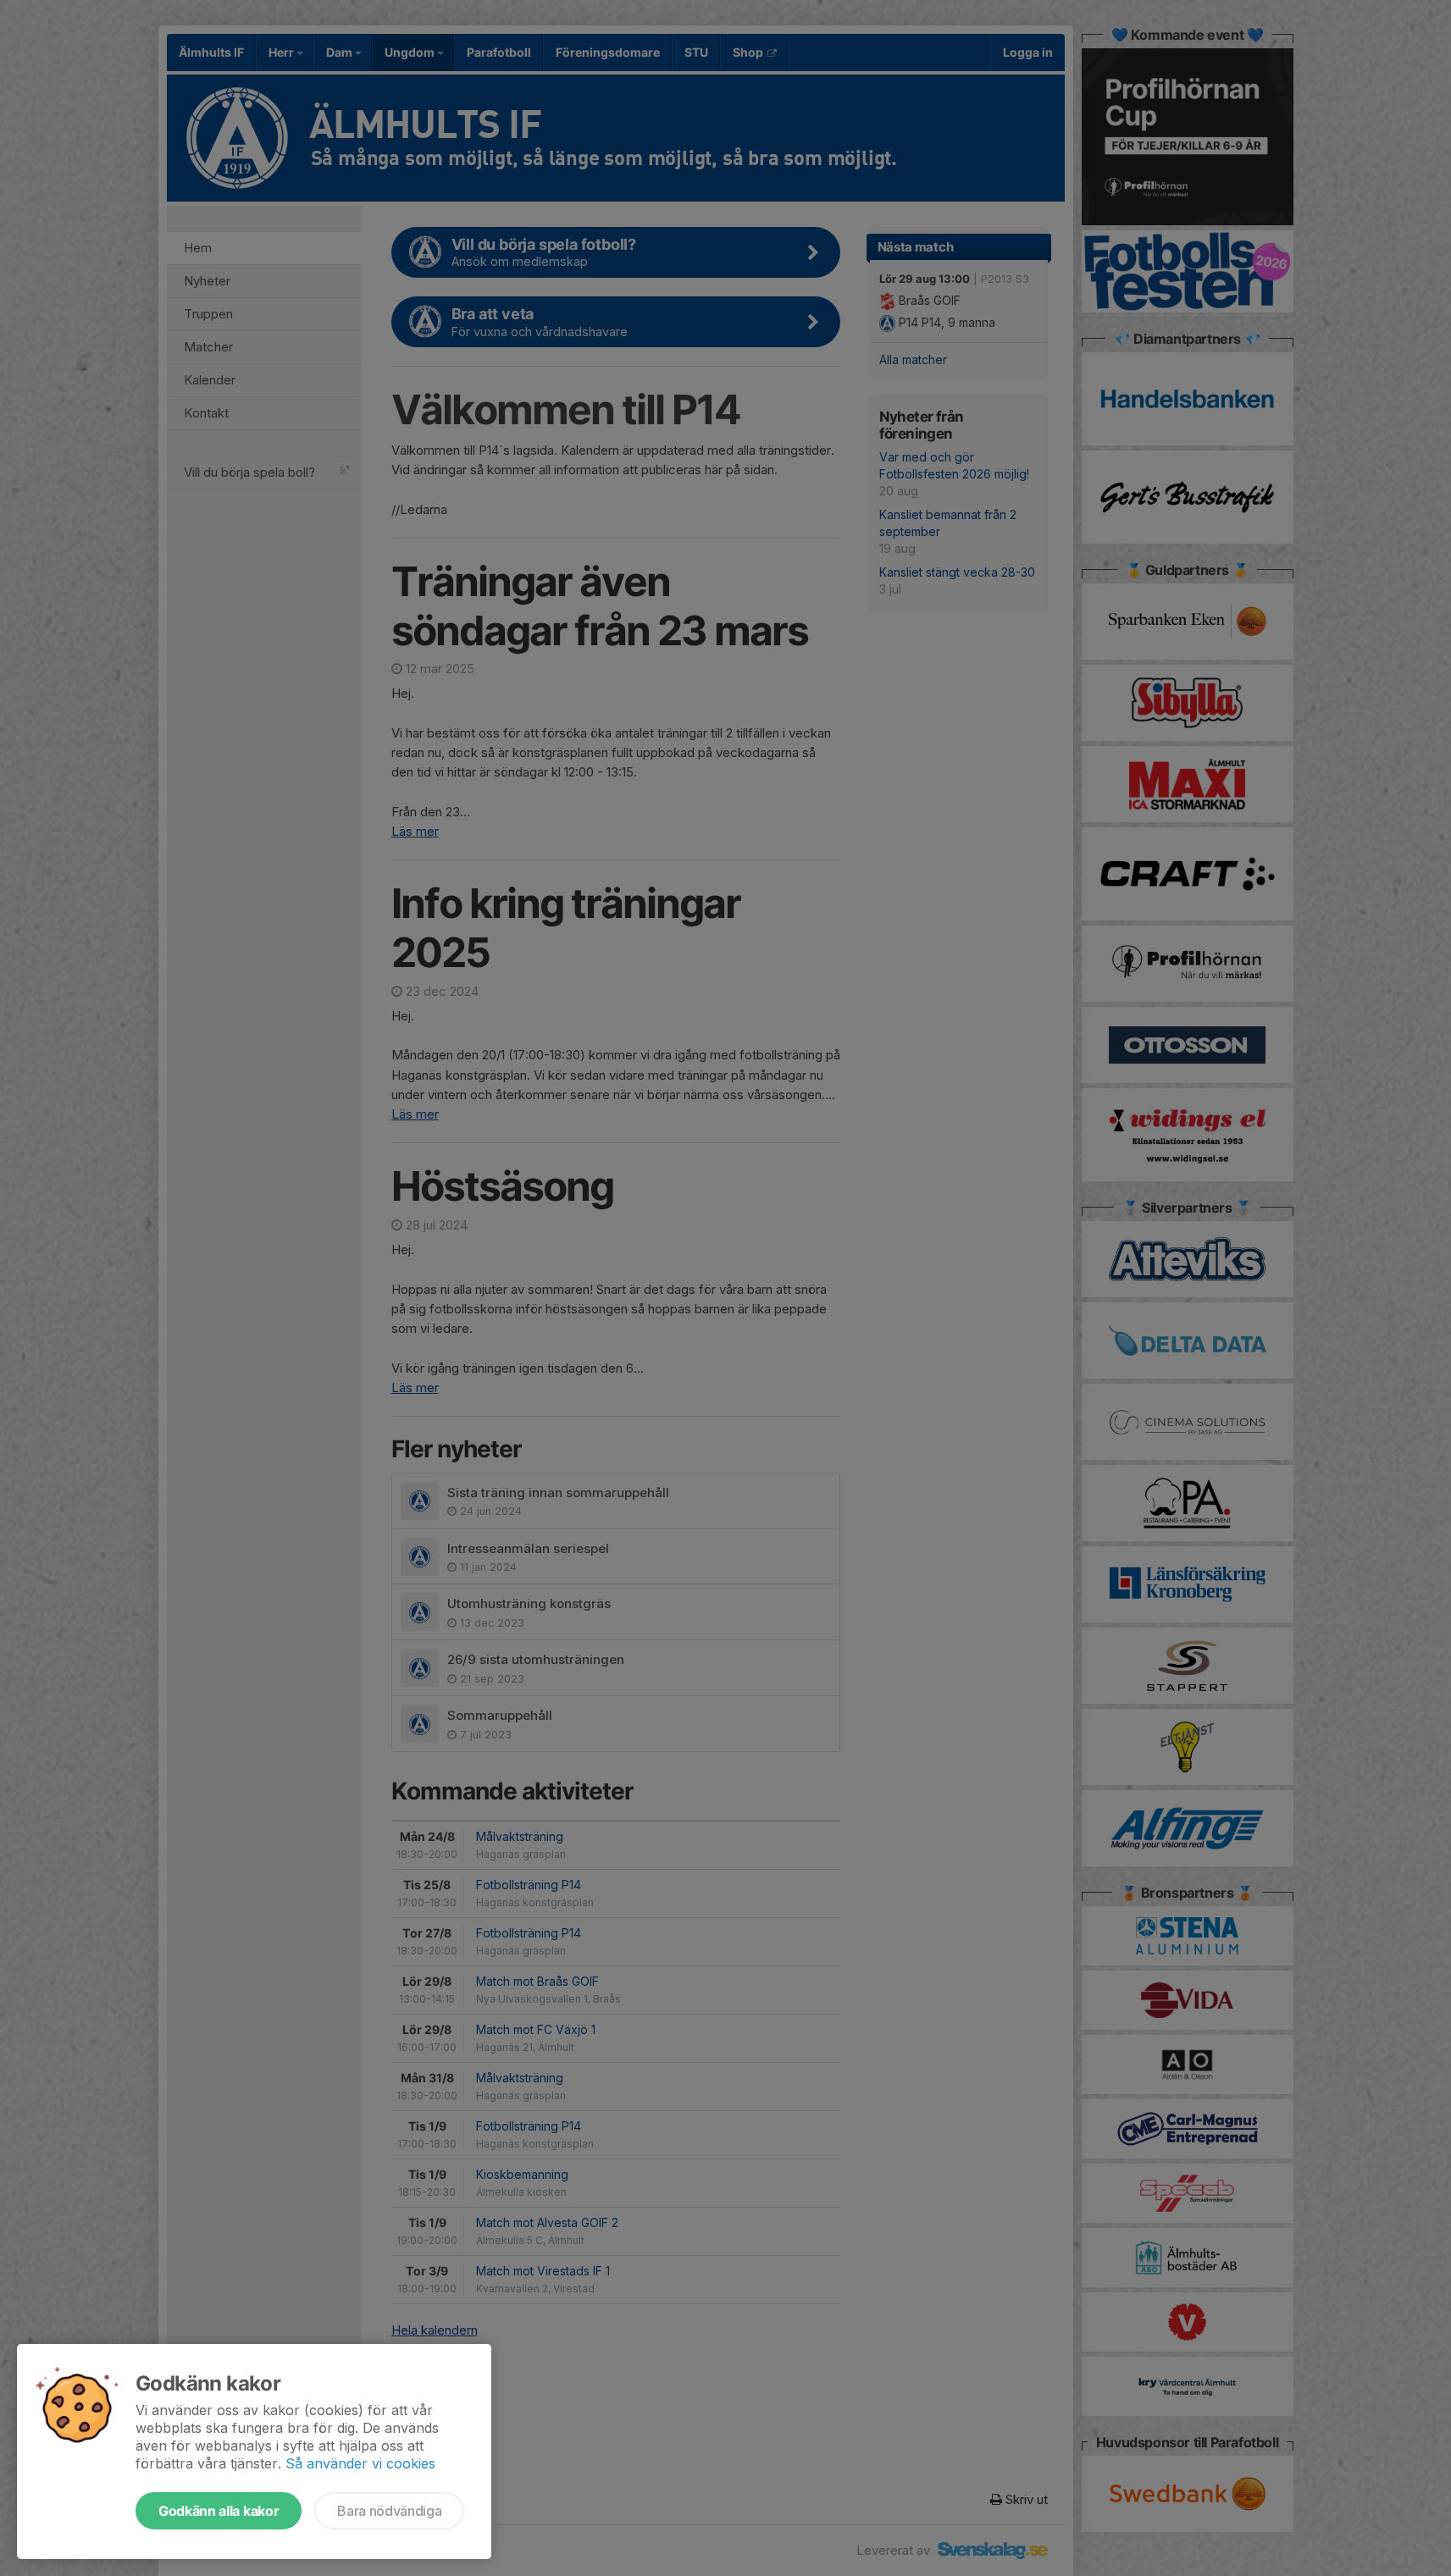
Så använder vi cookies (360, 2463)
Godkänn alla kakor (219, 2511)
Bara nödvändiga (389, 2511)
